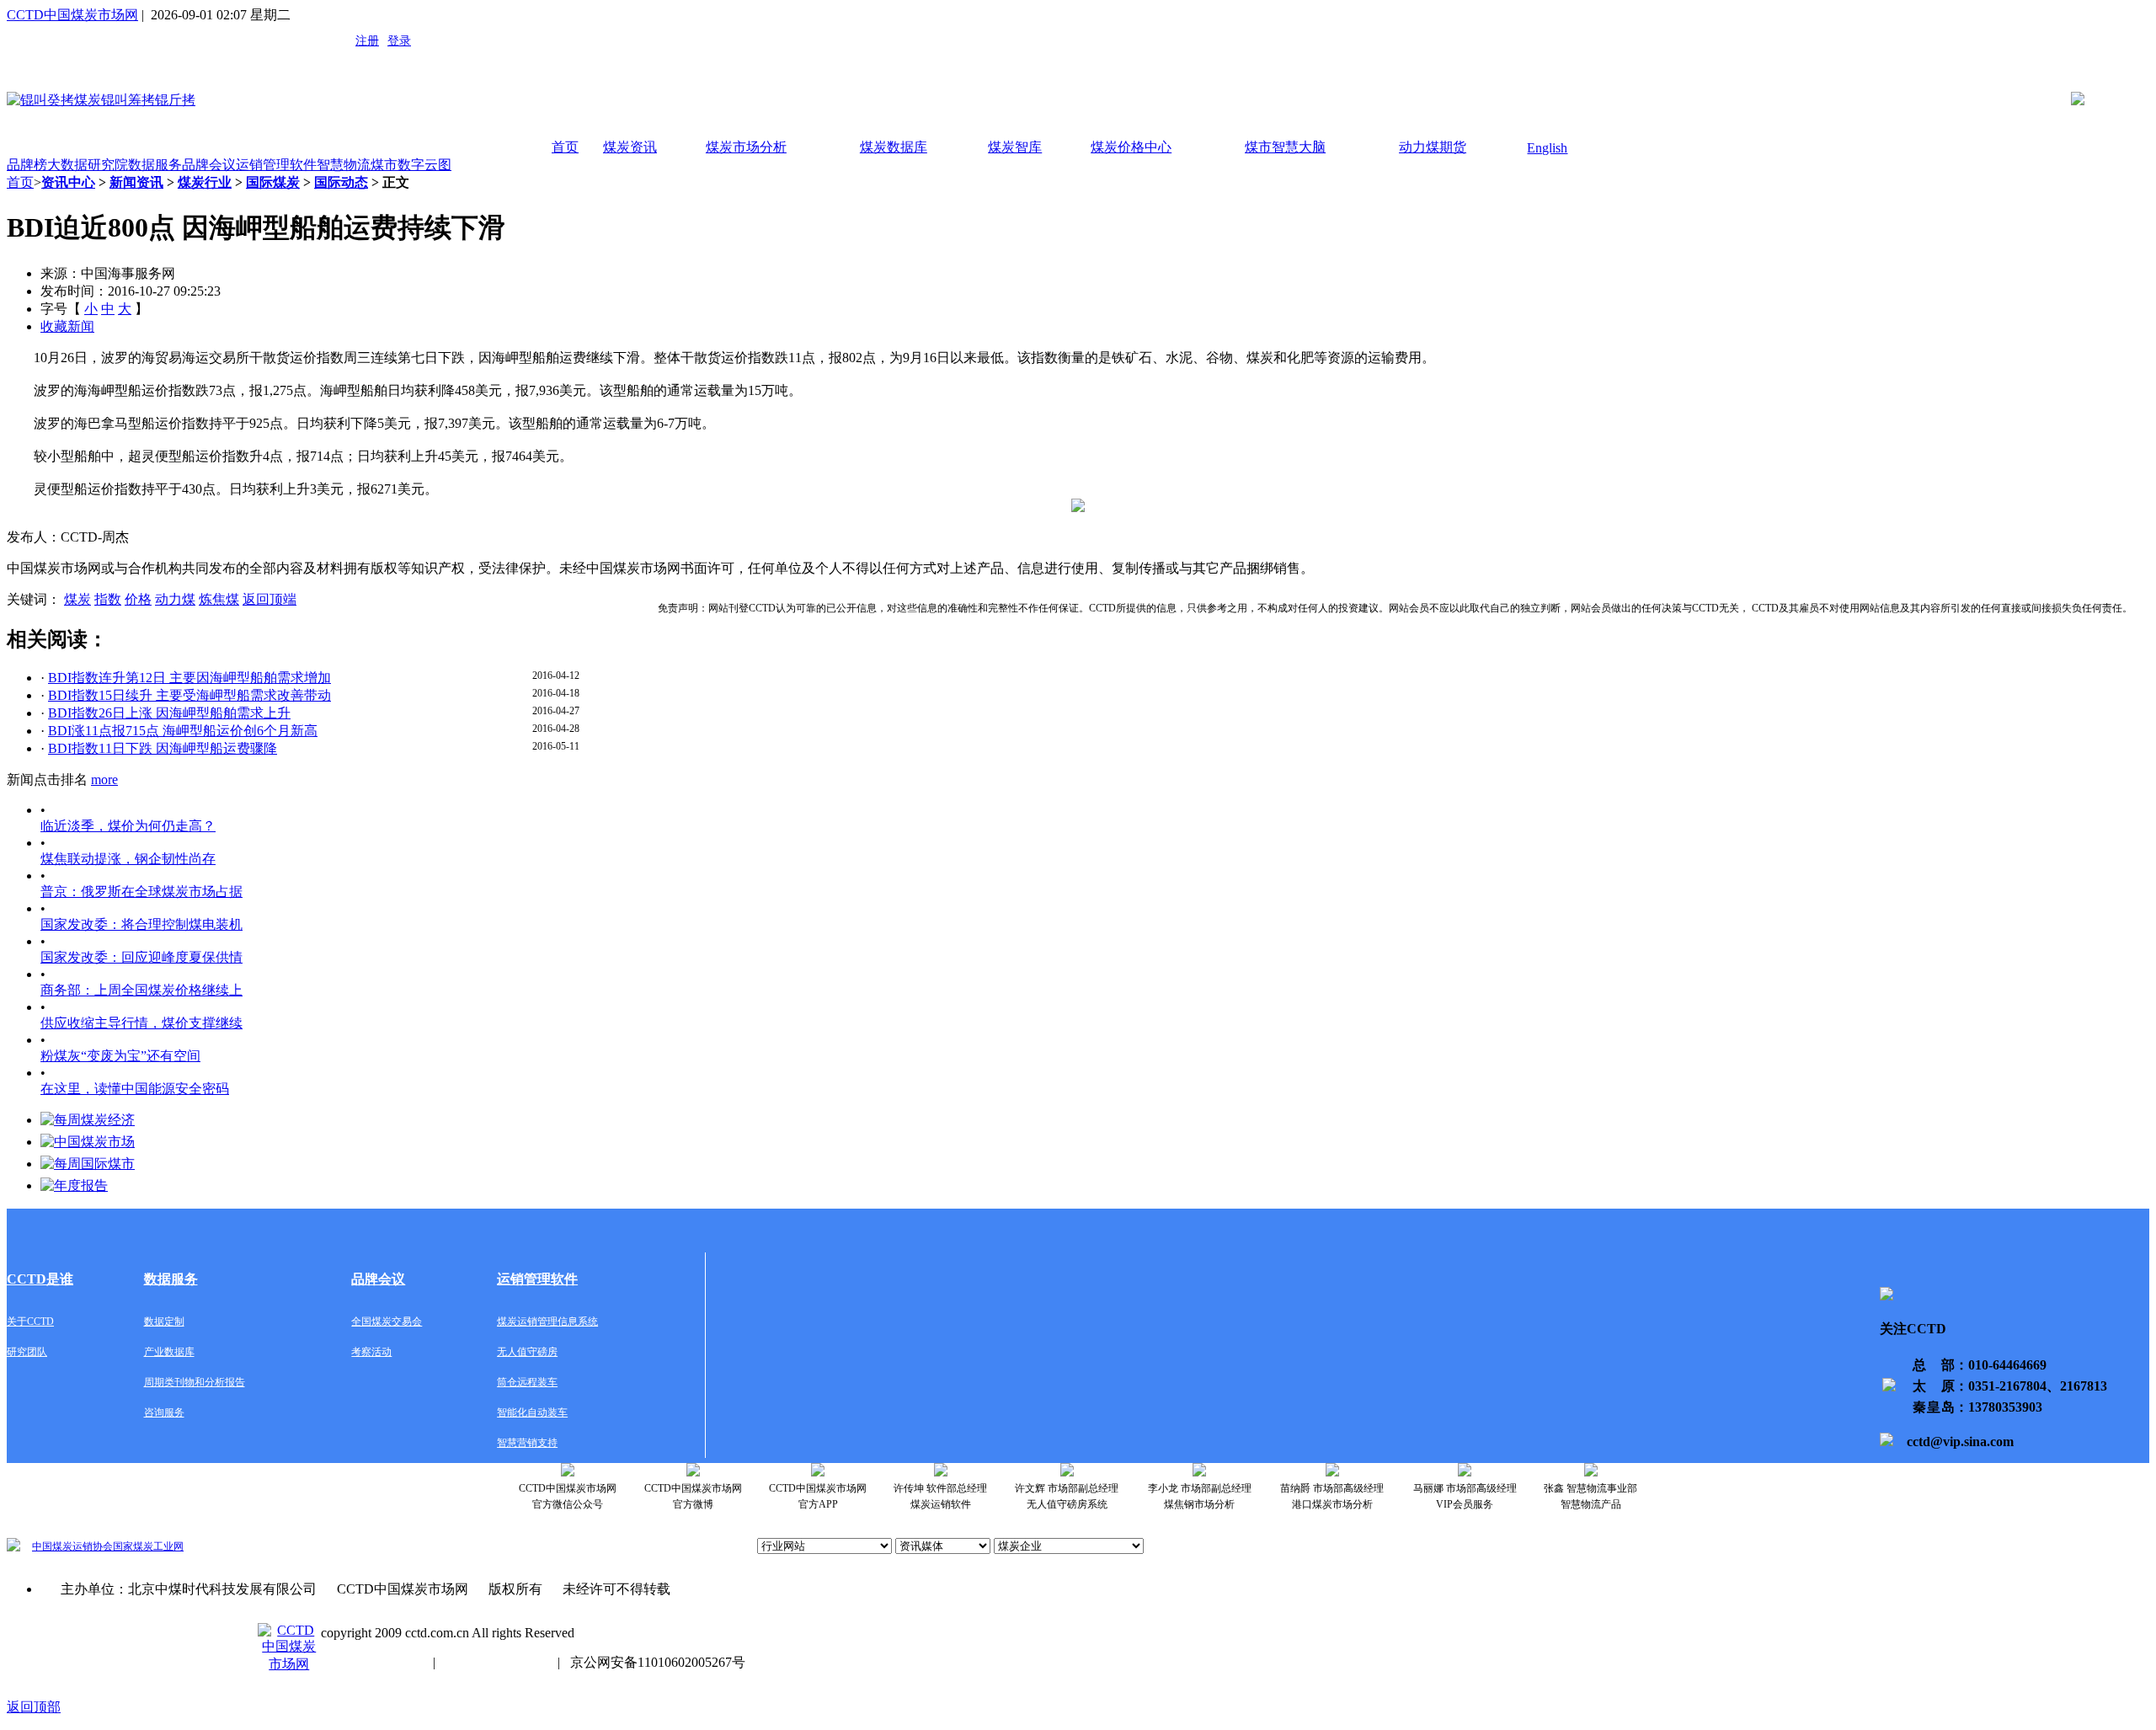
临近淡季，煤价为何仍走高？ (128, 826)
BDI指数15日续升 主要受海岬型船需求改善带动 (189, 695)
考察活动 (371, 1352)
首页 (565, 147)
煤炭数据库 (894, 147)
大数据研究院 (88, 165)
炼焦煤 (219, 599)
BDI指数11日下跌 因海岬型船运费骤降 (163, 748)
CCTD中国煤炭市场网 (72, 15)
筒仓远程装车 (527, 1382)
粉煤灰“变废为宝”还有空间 (120, 1056)
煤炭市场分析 (746, 147)
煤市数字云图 (411, 165)
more (104, 780)
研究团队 (27, 1352)
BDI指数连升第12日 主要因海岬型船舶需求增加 (189, 678)
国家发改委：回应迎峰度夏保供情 (141, 957)
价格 (138, 599)
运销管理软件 (276, 165)
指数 (108, 599)
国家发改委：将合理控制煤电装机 (141, 924)
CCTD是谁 (40, 1279)
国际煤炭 (273, 182)
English (1547, 148)
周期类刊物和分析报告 (195, 1382)
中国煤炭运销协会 (72, 1546)
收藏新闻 (67, 326)
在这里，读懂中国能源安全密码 (135, 1089)
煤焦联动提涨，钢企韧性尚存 (128, 859)
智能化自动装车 (532, 1412)
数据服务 (155, 165)
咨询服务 (164, 1412)
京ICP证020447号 (496, 1662)
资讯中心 (68, 182)
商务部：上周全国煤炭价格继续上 (141, 990)
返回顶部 (34, 1707)
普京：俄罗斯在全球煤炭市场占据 (141, 892)
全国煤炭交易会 (387, 1322)
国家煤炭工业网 (148, 1546)
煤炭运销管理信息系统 (547, 1322)
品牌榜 (27, 165)
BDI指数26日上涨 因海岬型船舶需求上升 (169, 713)
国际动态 (341, 182)
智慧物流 (344, 165)
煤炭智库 (1015, 147)
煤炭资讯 (630, 147)
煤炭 (77, 599)
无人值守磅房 (527, 1352)
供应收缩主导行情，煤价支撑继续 (141, 1023)
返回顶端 (269, 599)
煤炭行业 (205, 182)
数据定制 (164, 1322)
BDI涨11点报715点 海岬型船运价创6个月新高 (183, 731)
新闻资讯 (136, 182)
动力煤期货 (1433, 147)
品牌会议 (209, 165)
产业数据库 (169, 1352)
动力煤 (175, 599)
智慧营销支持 (527, 1443)
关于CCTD (30, 1322)
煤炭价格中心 (1131, 147)
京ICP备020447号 (372, 1662)
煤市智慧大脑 (1285, 147)
